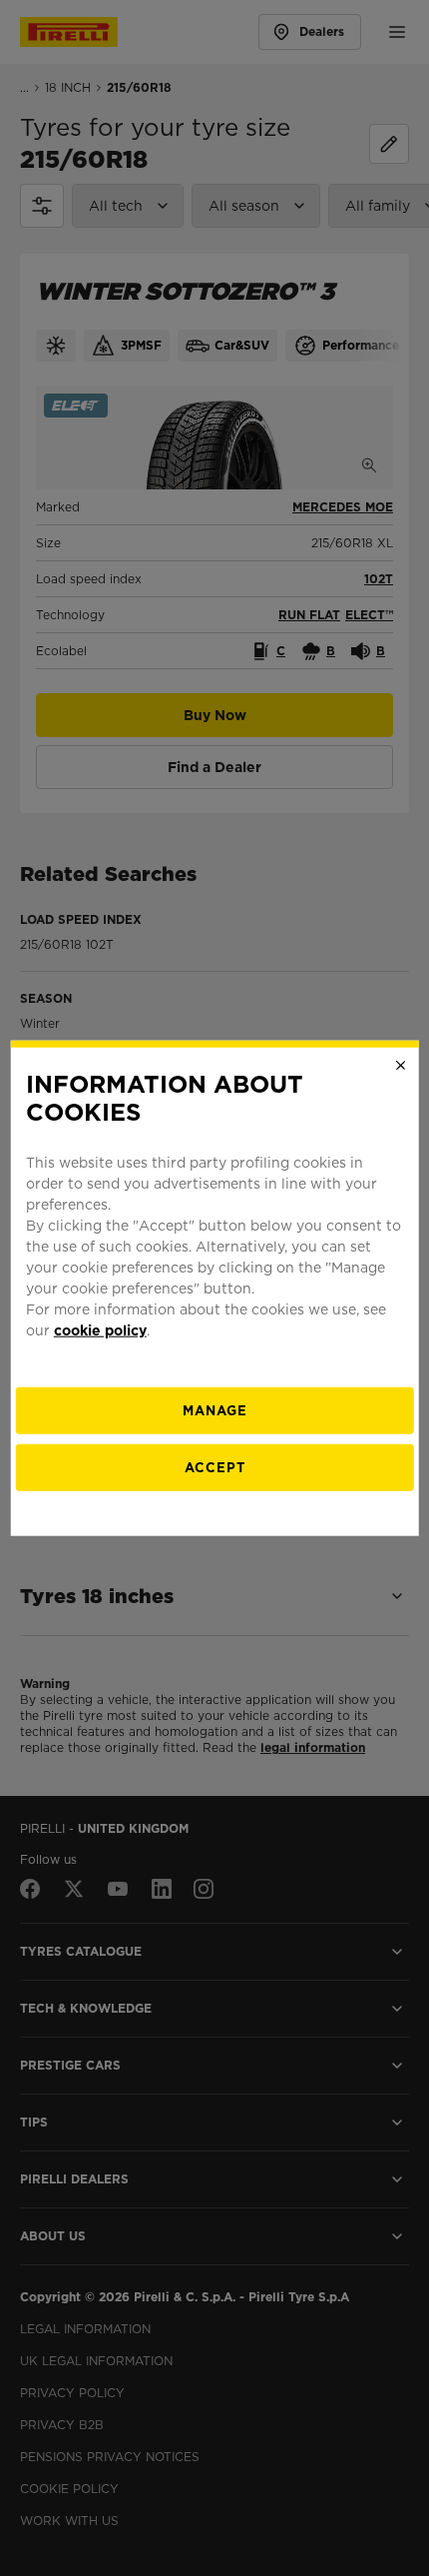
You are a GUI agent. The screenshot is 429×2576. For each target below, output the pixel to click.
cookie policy (100, 1330)
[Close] (400, 1065)
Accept (215, 1468)
